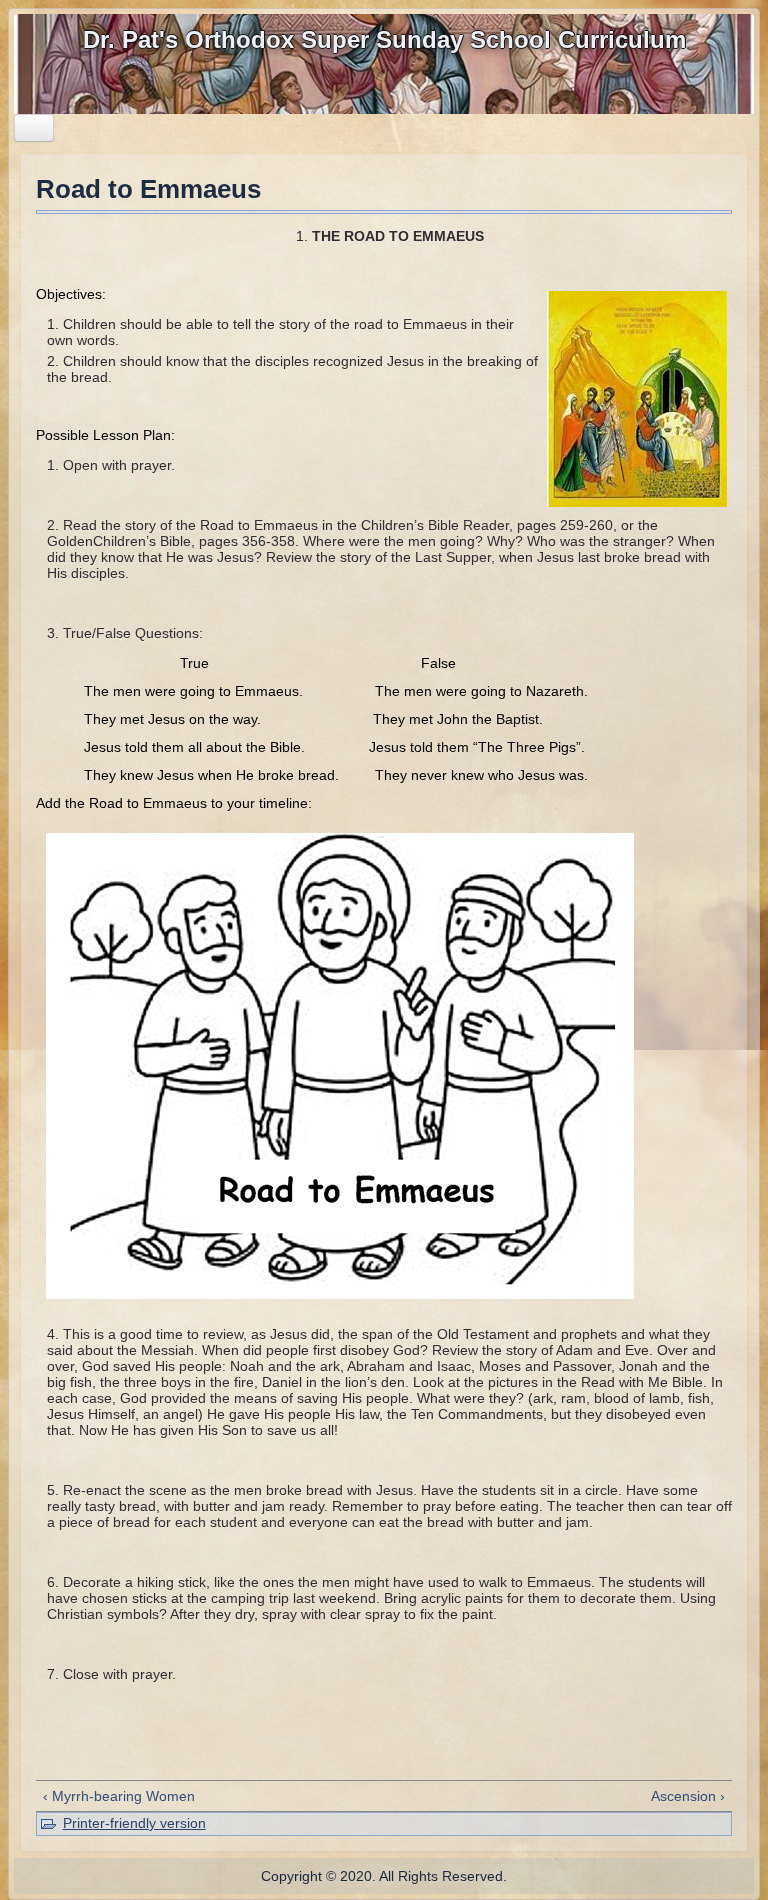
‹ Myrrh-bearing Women (119, 1796)
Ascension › (688, 1796)
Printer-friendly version (134, 1823)
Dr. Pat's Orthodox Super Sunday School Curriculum (384, 39)
